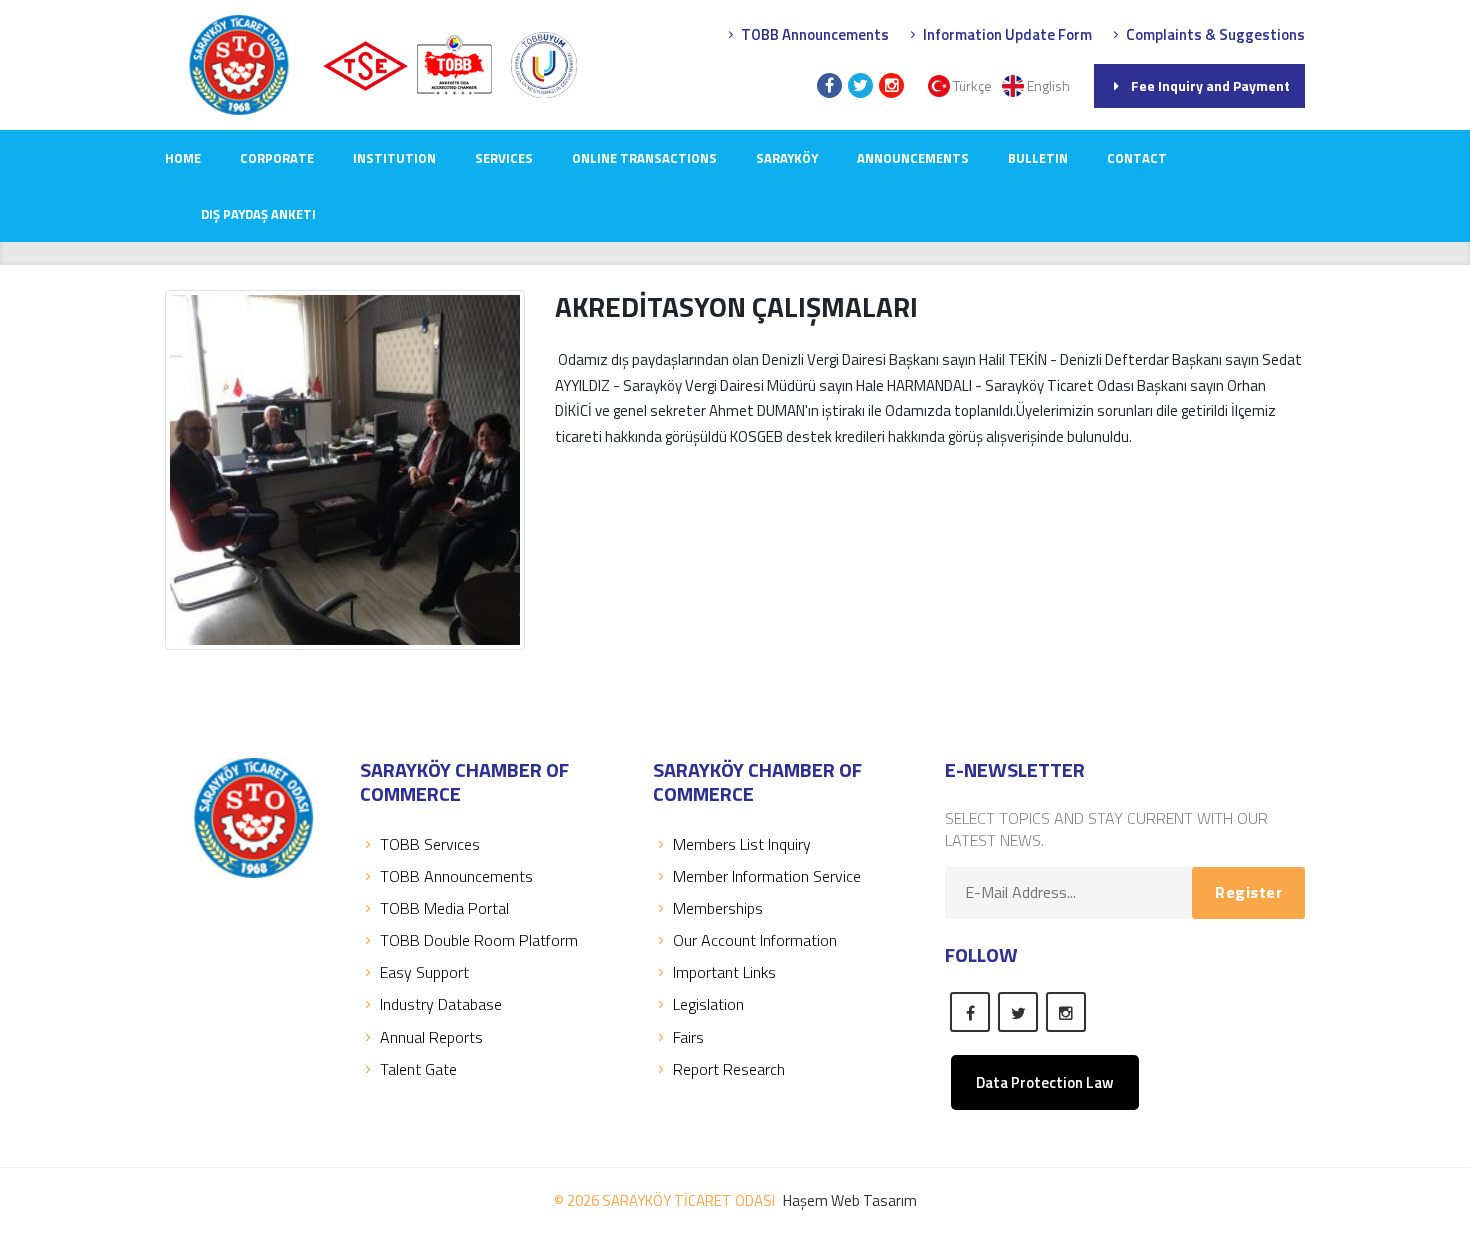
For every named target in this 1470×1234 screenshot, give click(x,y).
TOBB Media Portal (444, 908)
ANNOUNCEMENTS (913, 158)
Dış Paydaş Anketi (258, 214)
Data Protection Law (1045, 1082)
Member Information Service (767, 876)
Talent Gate (418, 1069)
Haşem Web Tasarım (850, 1200)
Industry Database (441, 1004)
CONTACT (1137, 158)
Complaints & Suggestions (1214, 34)
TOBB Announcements (813, 34)
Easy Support (424, 972)
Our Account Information (755, 940)
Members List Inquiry (742, 844)
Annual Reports (431, 1037)
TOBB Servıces (430, 844)
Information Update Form (1006, 34)
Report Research (729, 1069)
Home (183, 158)
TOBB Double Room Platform (479, 940)
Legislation (708, 1004)
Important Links (724, 972)
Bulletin (1038, 158)
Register (1248, 892)
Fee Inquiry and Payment (1210, 85)
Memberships (718, 908)
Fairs (688, 1037)
